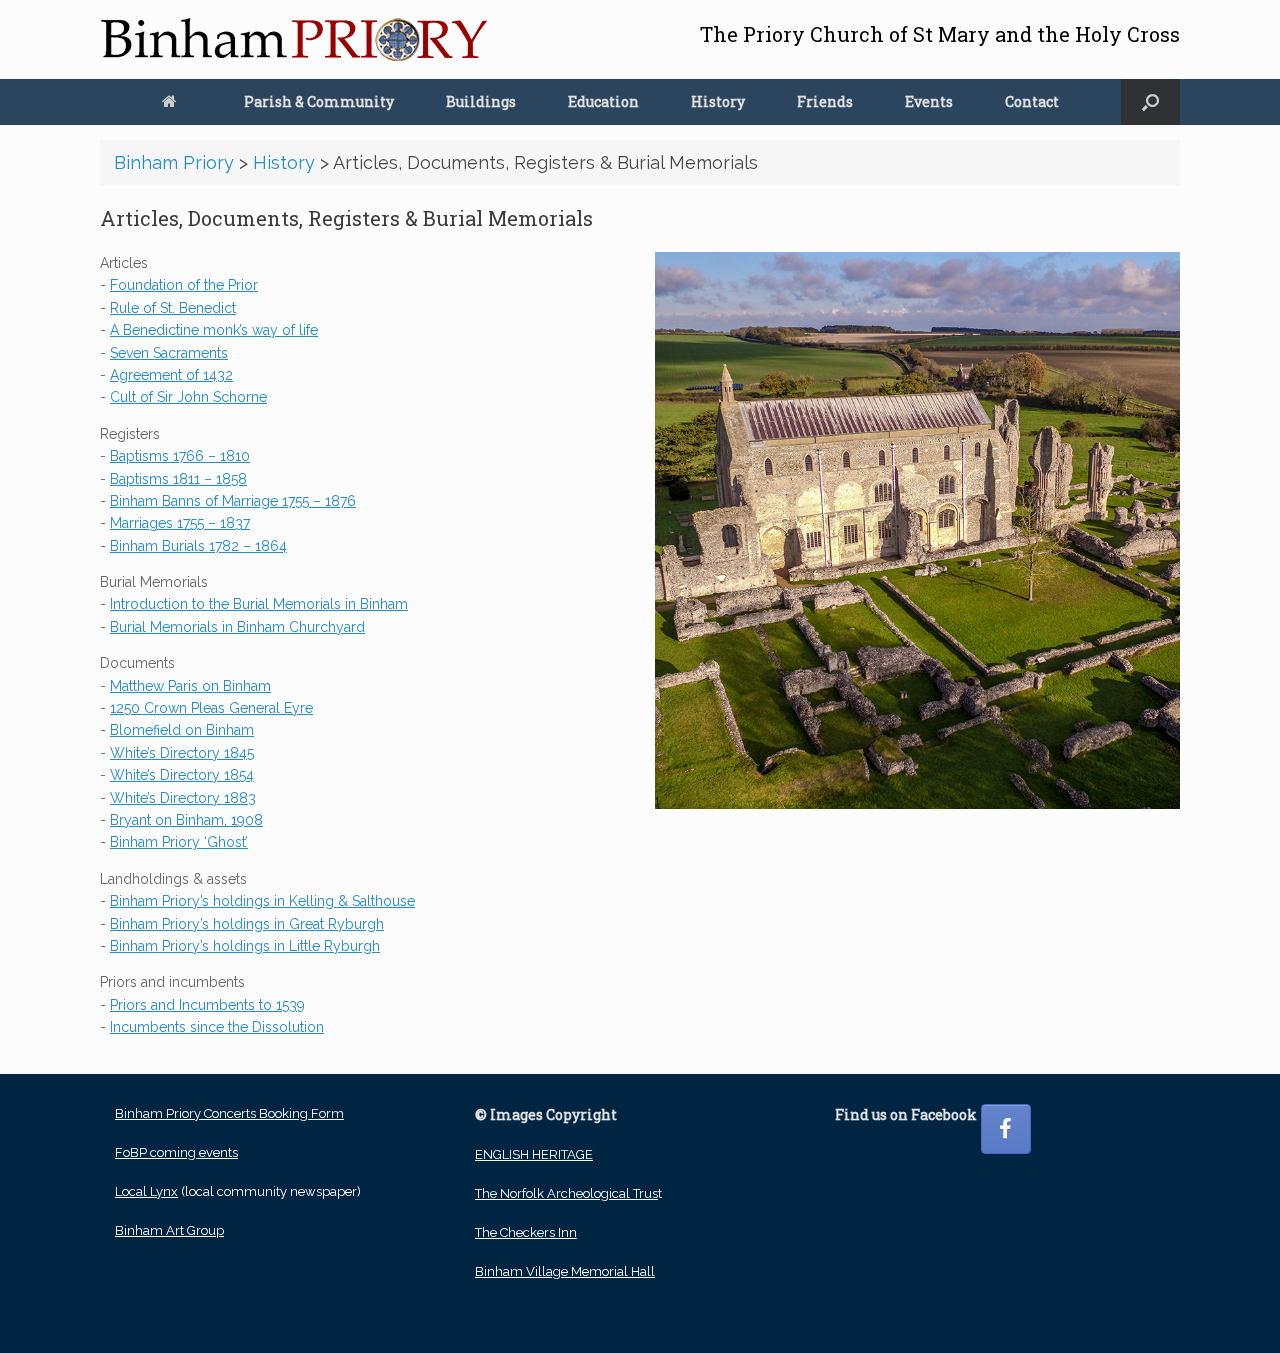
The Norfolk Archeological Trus (566, 1193)
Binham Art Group (169, 1230)
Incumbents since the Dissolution (217, 1027)
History (718, 101)
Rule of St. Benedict (173, 308)
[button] (1150, 102)
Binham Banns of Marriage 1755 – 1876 (233, 501)
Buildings (481, 101)
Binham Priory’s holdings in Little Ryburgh (245, 946)
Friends (825, 101)
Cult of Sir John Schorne (188, 397)
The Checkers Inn (526, 1232)
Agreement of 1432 (171, 375)
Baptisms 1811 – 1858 (178, 479)
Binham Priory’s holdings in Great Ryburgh (247, 924)
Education (603, 101)
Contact (1032, 101)
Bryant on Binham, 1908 (186, 820)
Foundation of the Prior (184, 285)
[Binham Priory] (294, 39)
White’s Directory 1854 (182, 775)
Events (929, 101)
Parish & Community (319, 101)
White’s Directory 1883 (183, 798)
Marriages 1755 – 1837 (180, 523)
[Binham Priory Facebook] (1006, 1129)
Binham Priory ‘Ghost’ (179, 842)
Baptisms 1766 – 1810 (180, 456)
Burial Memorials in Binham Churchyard (237, 627)
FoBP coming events (176, 1152)
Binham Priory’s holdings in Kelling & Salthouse (262, 901)
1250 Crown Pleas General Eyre (211, 708)
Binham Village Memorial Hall (565, 1271)
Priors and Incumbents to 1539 (207, 1005)
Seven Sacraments (169, 353)
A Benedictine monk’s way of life (214, 330)
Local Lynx (146, 1191)
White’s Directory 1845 (182, 753)
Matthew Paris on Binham (190, 686)
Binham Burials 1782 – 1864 (198, 546)
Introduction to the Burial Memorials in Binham (259, 604)
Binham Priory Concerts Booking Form (229, 1113)
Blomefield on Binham (182, 730)
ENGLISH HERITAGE (534, 1154)
